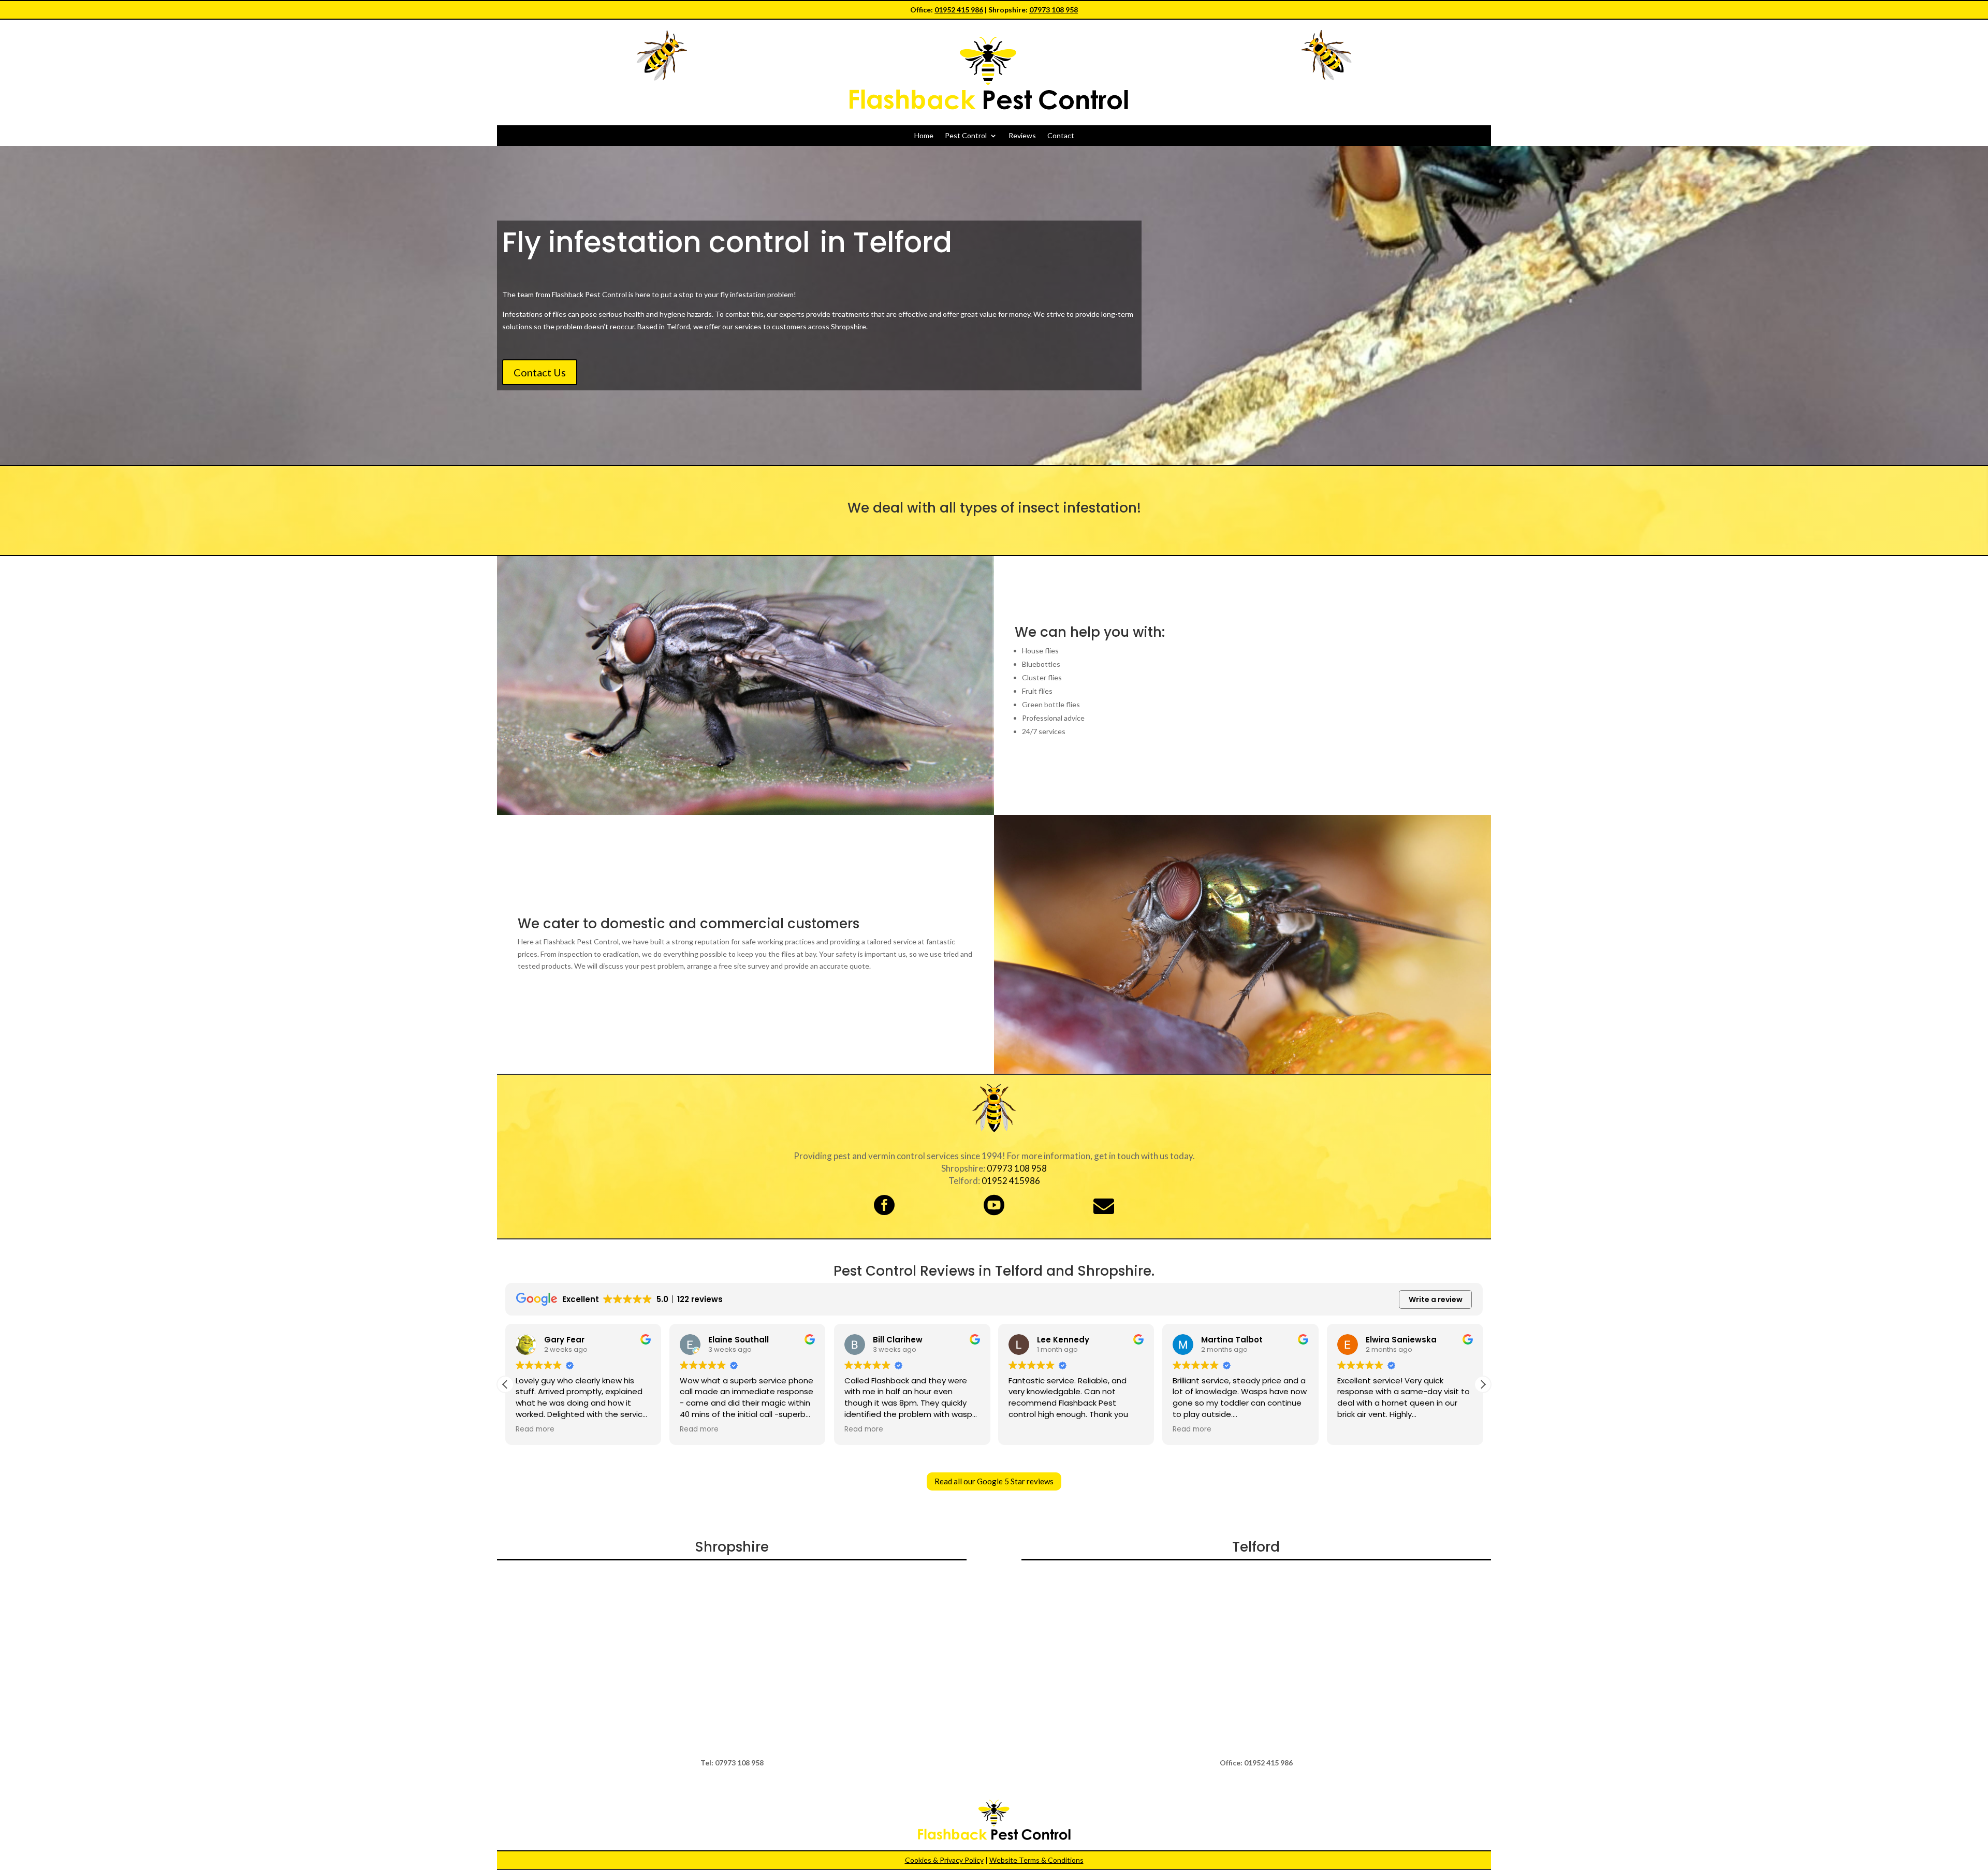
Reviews (1022, 136)
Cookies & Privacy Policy (944, 1860)
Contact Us (540, 372)
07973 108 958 (1054, 10)
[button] (1483, 1384)
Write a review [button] (1436, 1299)
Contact (1061, 136)
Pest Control (966, 136)
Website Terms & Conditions (1036, 1860)
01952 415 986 (959, 10)
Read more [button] (535, 1429)
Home (924, 136)
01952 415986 (1011, 1181)
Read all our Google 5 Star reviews (994, 1481)
